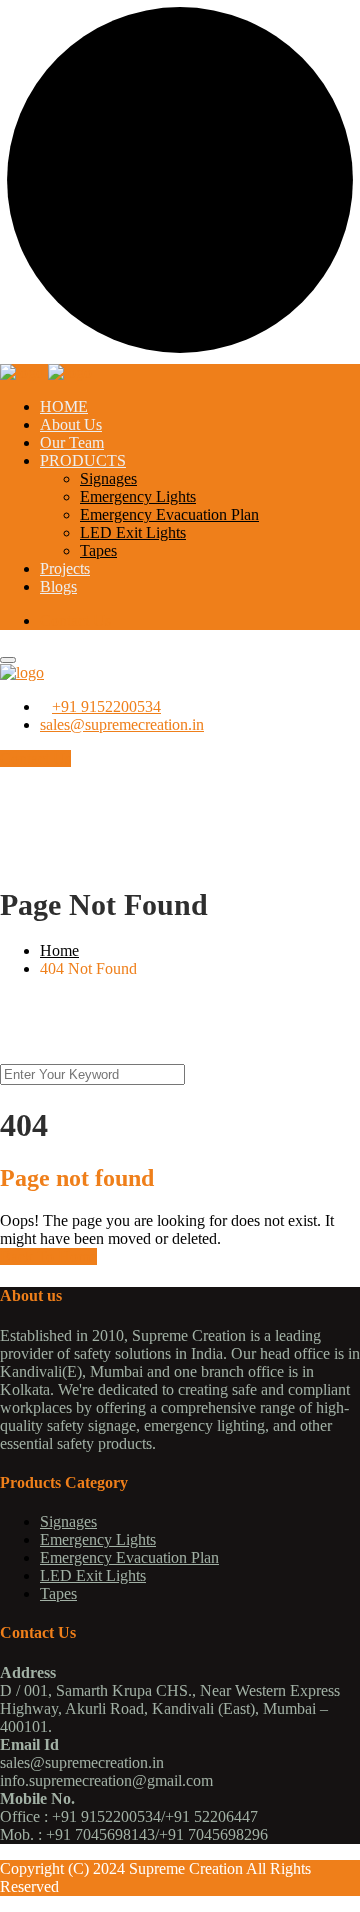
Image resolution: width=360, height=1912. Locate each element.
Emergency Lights (138, 496)
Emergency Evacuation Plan (169, 514)
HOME (64, 406)
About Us (71, 424)
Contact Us (75, 620)
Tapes (98, 550)
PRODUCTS (83, 460)
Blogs (58, 586)
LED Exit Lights (133, 532)
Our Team (72, 442)
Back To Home (48, 1256)
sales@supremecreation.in (122, 724)
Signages (108, 478)
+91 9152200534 (106, 706)
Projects (65, 568)
